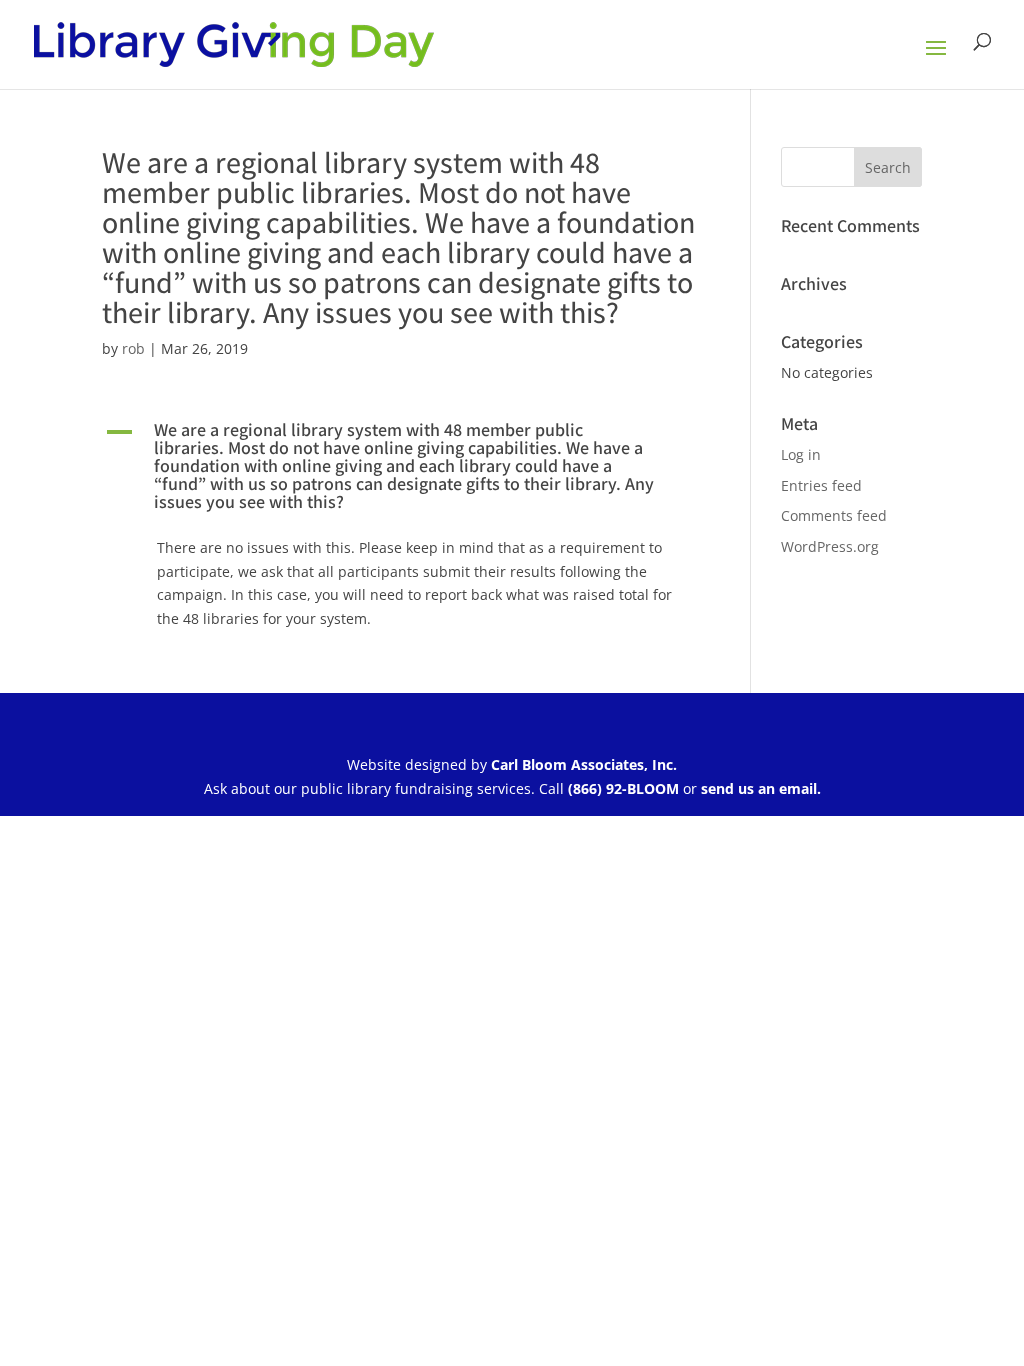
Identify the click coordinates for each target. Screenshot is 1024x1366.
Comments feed (834, 515)
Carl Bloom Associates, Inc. (584, 764)
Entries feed (821, 485)
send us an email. (761, 788)
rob (133, 348)
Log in (801, 454)
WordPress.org (830, 546)
